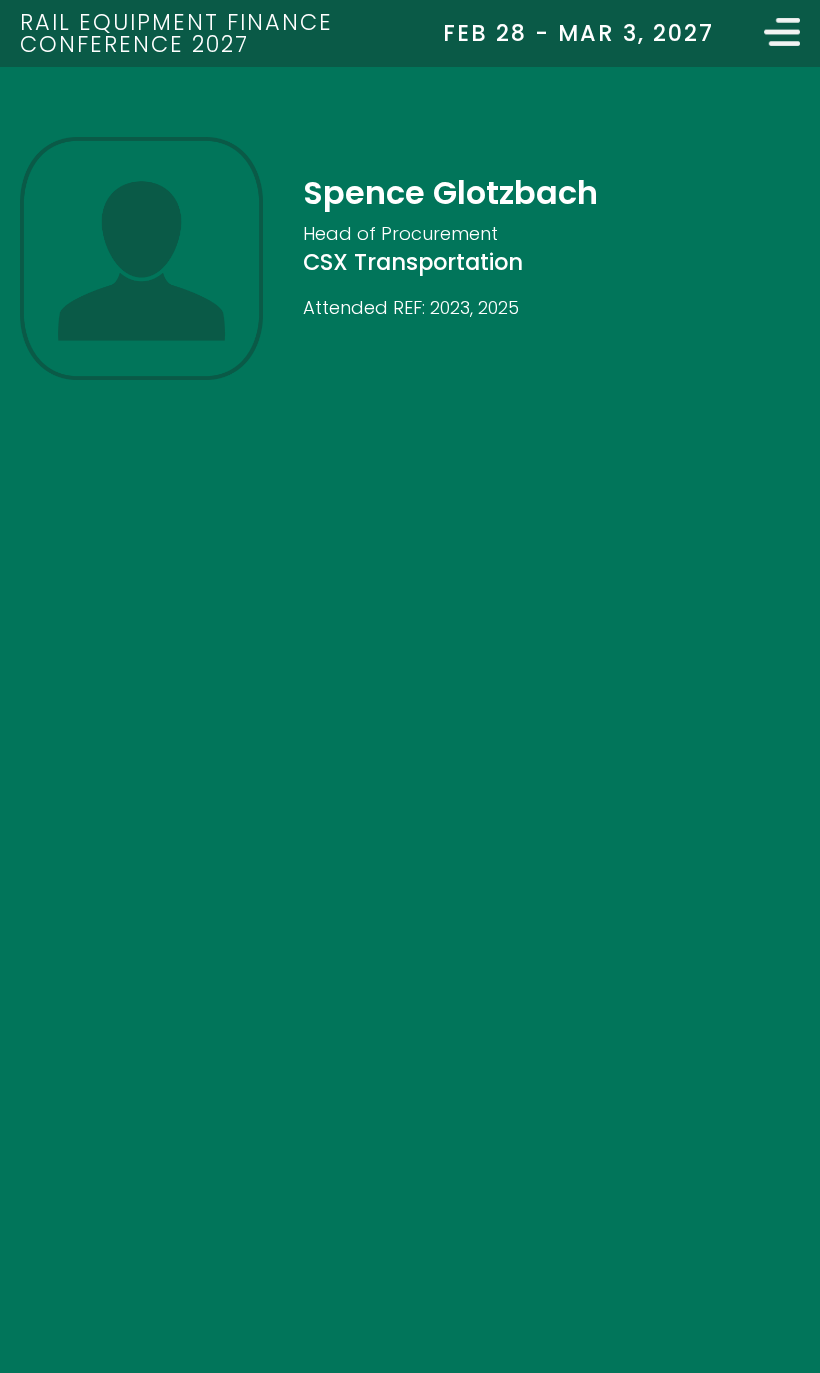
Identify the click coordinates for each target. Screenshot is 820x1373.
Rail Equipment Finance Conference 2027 (176, 33)
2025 (498, 307)
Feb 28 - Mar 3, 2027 (578, 33)
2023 (450, 307)
